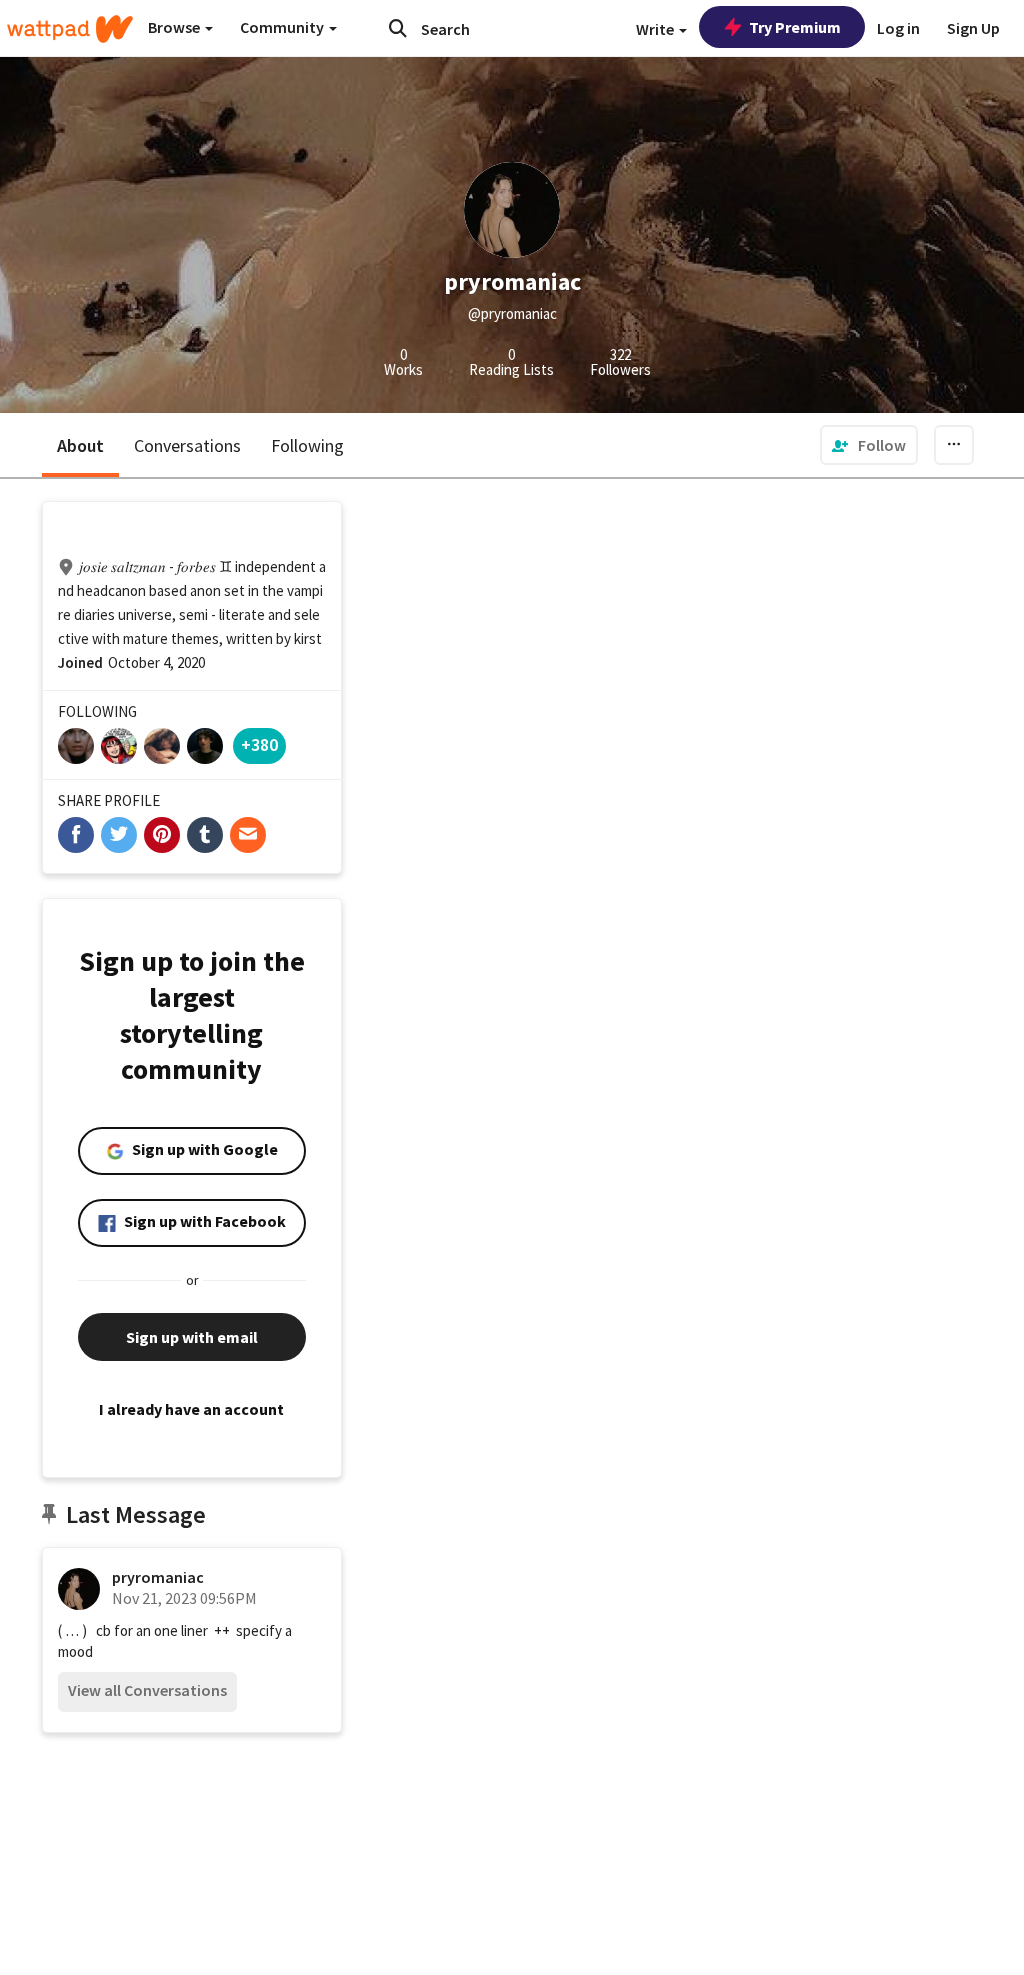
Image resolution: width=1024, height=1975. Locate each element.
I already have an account (191, 1409)
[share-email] (248, 835)
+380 (259, 744)
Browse (175, 27)
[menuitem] (869, 445)
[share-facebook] (76, 835)
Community (283, 27)
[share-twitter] (119, 835)
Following (307, 445)
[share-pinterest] (162, 835)
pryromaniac (158, 1577)
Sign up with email (192, 1337)
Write (656, 29)
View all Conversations (147, 1690)
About (80, 445)
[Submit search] (398, 28)
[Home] (70, 29)
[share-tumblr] (205, 835)
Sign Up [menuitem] (973, 28)
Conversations (187, 445)
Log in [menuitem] (898, 28)
